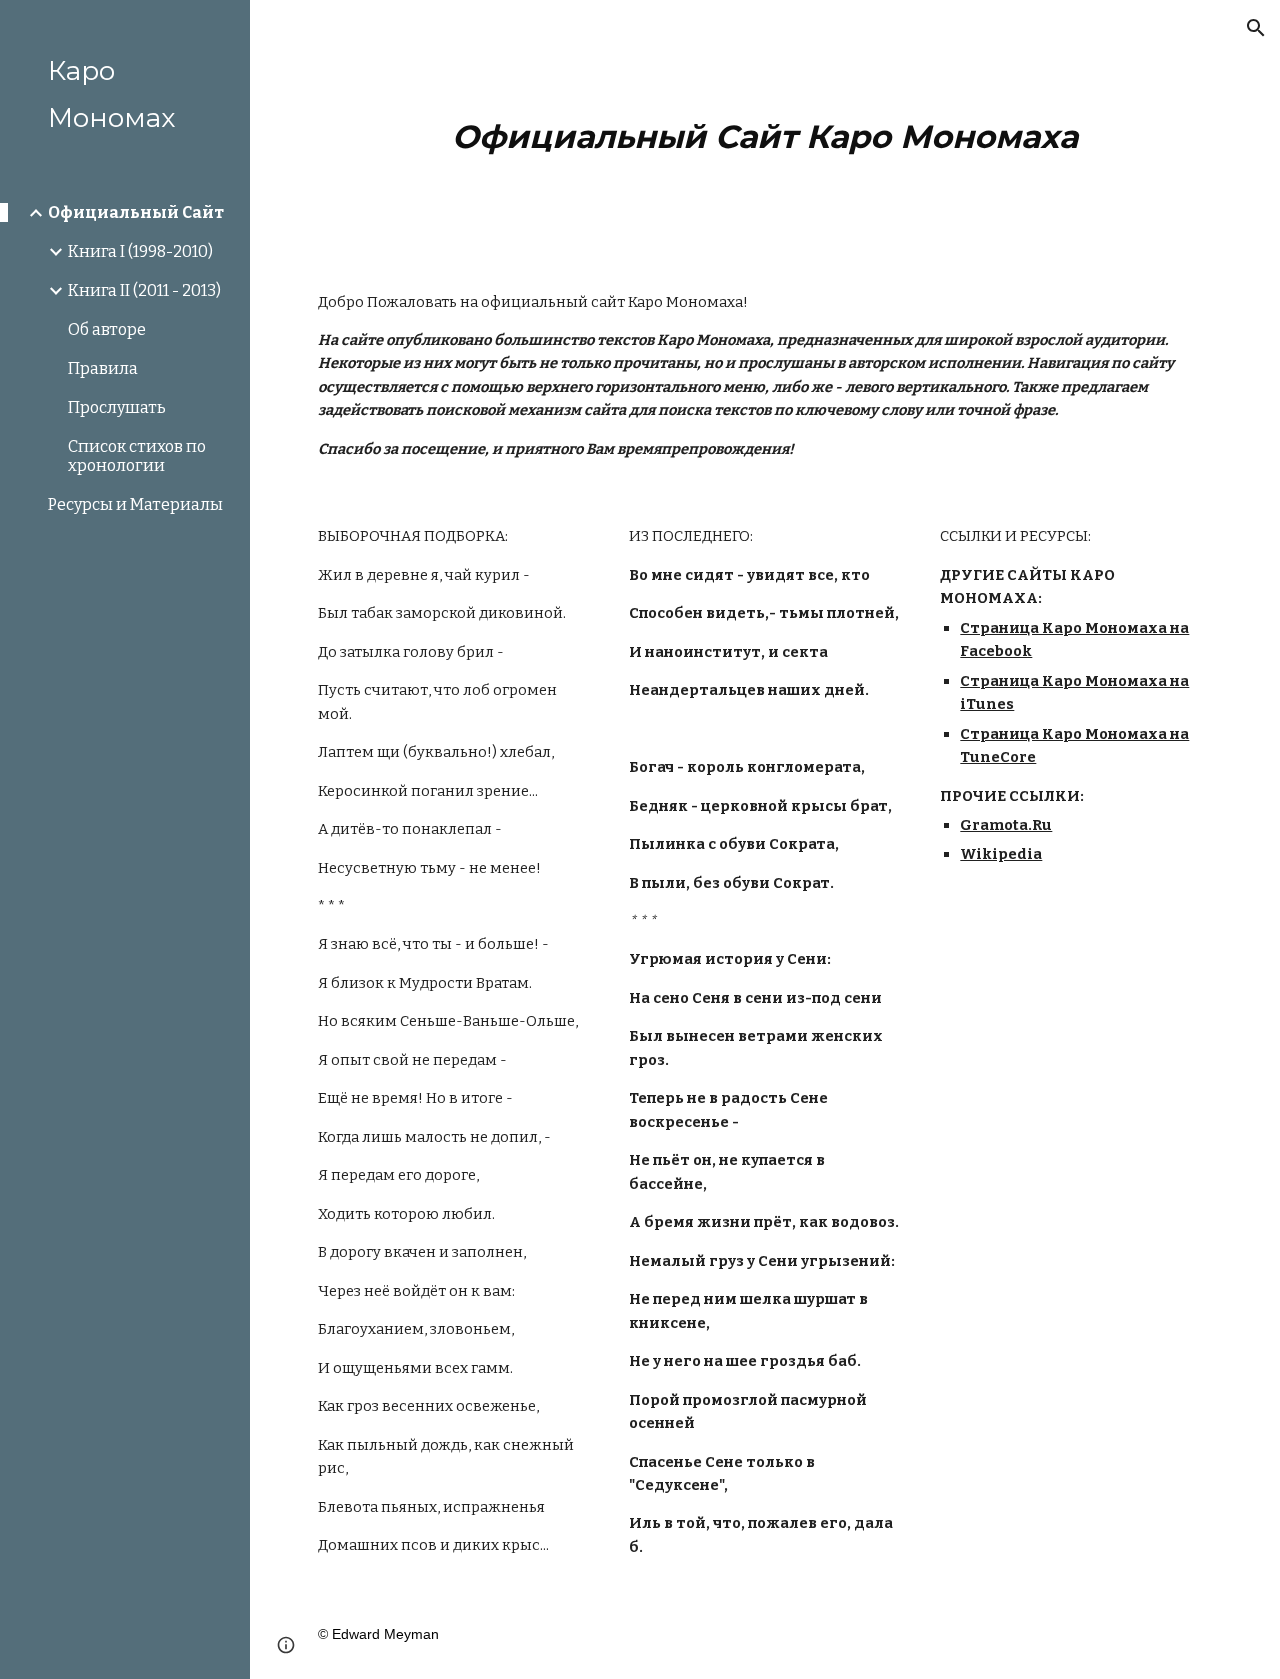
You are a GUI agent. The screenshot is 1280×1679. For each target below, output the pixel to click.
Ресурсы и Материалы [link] (135, 504)
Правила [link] (103, 368)
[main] (765, 129)
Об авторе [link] (107, 329)
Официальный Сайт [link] (136, 212)
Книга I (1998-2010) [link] (140, 251)
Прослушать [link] (117, 407)
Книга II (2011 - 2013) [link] (144, 290)
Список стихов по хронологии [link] (137, 456)
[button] (1256, 28)
